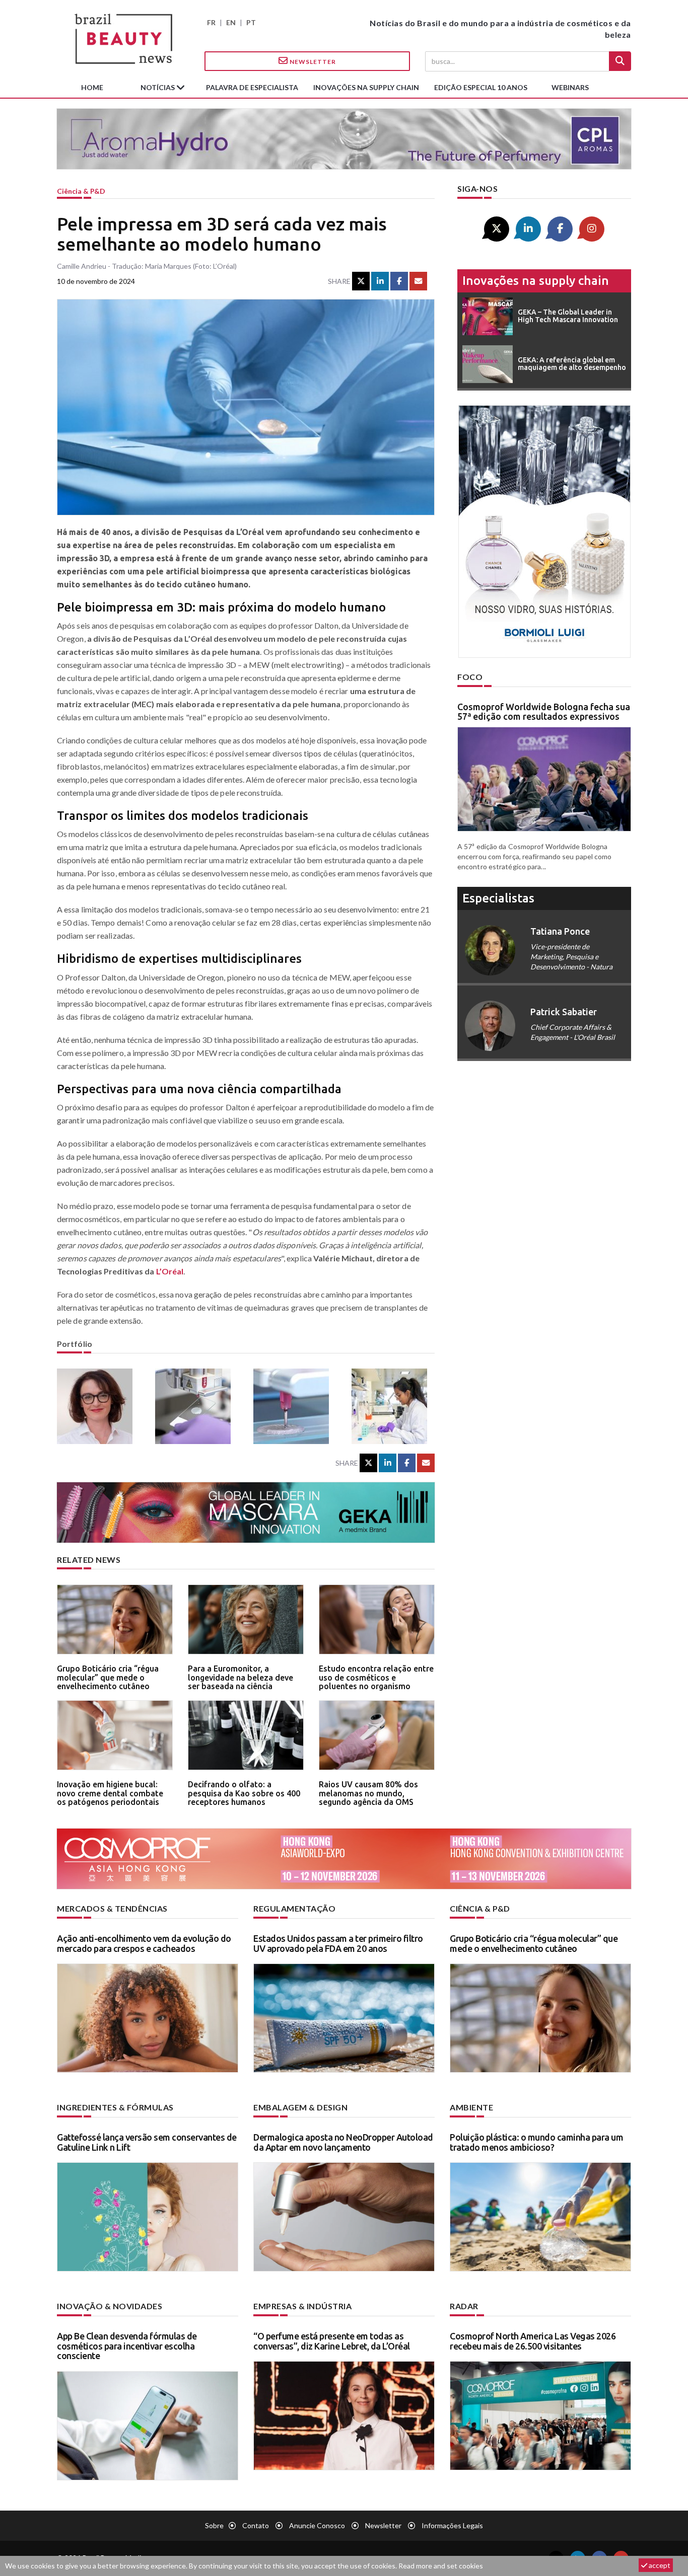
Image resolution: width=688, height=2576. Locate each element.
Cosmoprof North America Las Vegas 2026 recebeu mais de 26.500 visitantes (533, 2341)
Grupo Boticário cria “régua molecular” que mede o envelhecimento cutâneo (108, 1677)
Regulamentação (294, 1908)
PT (251, 22)
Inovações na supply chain (366, 87)
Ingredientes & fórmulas (115, 2107)
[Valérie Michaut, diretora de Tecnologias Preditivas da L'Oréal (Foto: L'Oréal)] (98, 1406)
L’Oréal (170, 1271)
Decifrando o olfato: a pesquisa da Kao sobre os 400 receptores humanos (244, 1793)
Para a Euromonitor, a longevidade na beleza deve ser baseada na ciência (240, 1677)
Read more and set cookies (441, 2566)
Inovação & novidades (110, 2306)
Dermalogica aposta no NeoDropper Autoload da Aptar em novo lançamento (343, 2142)
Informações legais (452, 2525)
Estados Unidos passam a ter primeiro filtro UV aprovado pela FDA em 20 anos (338, 1943)
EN (231, 22)
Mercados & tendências (112, 1908)
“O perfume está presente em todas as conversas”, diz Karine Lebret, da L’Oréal (332, 2341)
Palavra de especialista (252, 87)
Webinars (570, 87)
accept (659, 2565)
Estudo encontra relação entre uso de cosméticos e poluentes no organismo (376, 1677)
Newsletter (312, 62)
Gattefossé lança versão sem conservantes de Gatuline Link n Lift (147, 2142)
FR (211, 22)
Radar (464, 2306)
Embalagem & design (300, 2107)
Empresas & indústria (302, 2306)
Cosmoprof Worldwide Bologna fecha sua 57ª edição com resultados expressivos (544, 712)
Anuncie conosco (317, 2525)
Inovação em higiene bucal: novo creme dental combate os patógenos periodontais (110, 1793)
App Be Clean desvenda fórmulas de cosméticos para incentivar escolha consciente (127, 2346)
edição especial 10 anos (481, 87)
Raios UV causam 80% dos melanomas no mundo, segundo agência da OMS (368, 1793)
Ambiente (471, 2107)
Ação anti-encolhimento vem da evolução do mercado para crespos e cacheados (144, 1943)
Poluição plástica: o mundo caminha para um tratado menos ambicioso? (536, 2142)
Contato (256, 2525)
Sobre (214, 2525)
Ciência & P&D (81, 191)
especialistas (498, 898)
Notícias (158, 87)
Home (92, 87)
